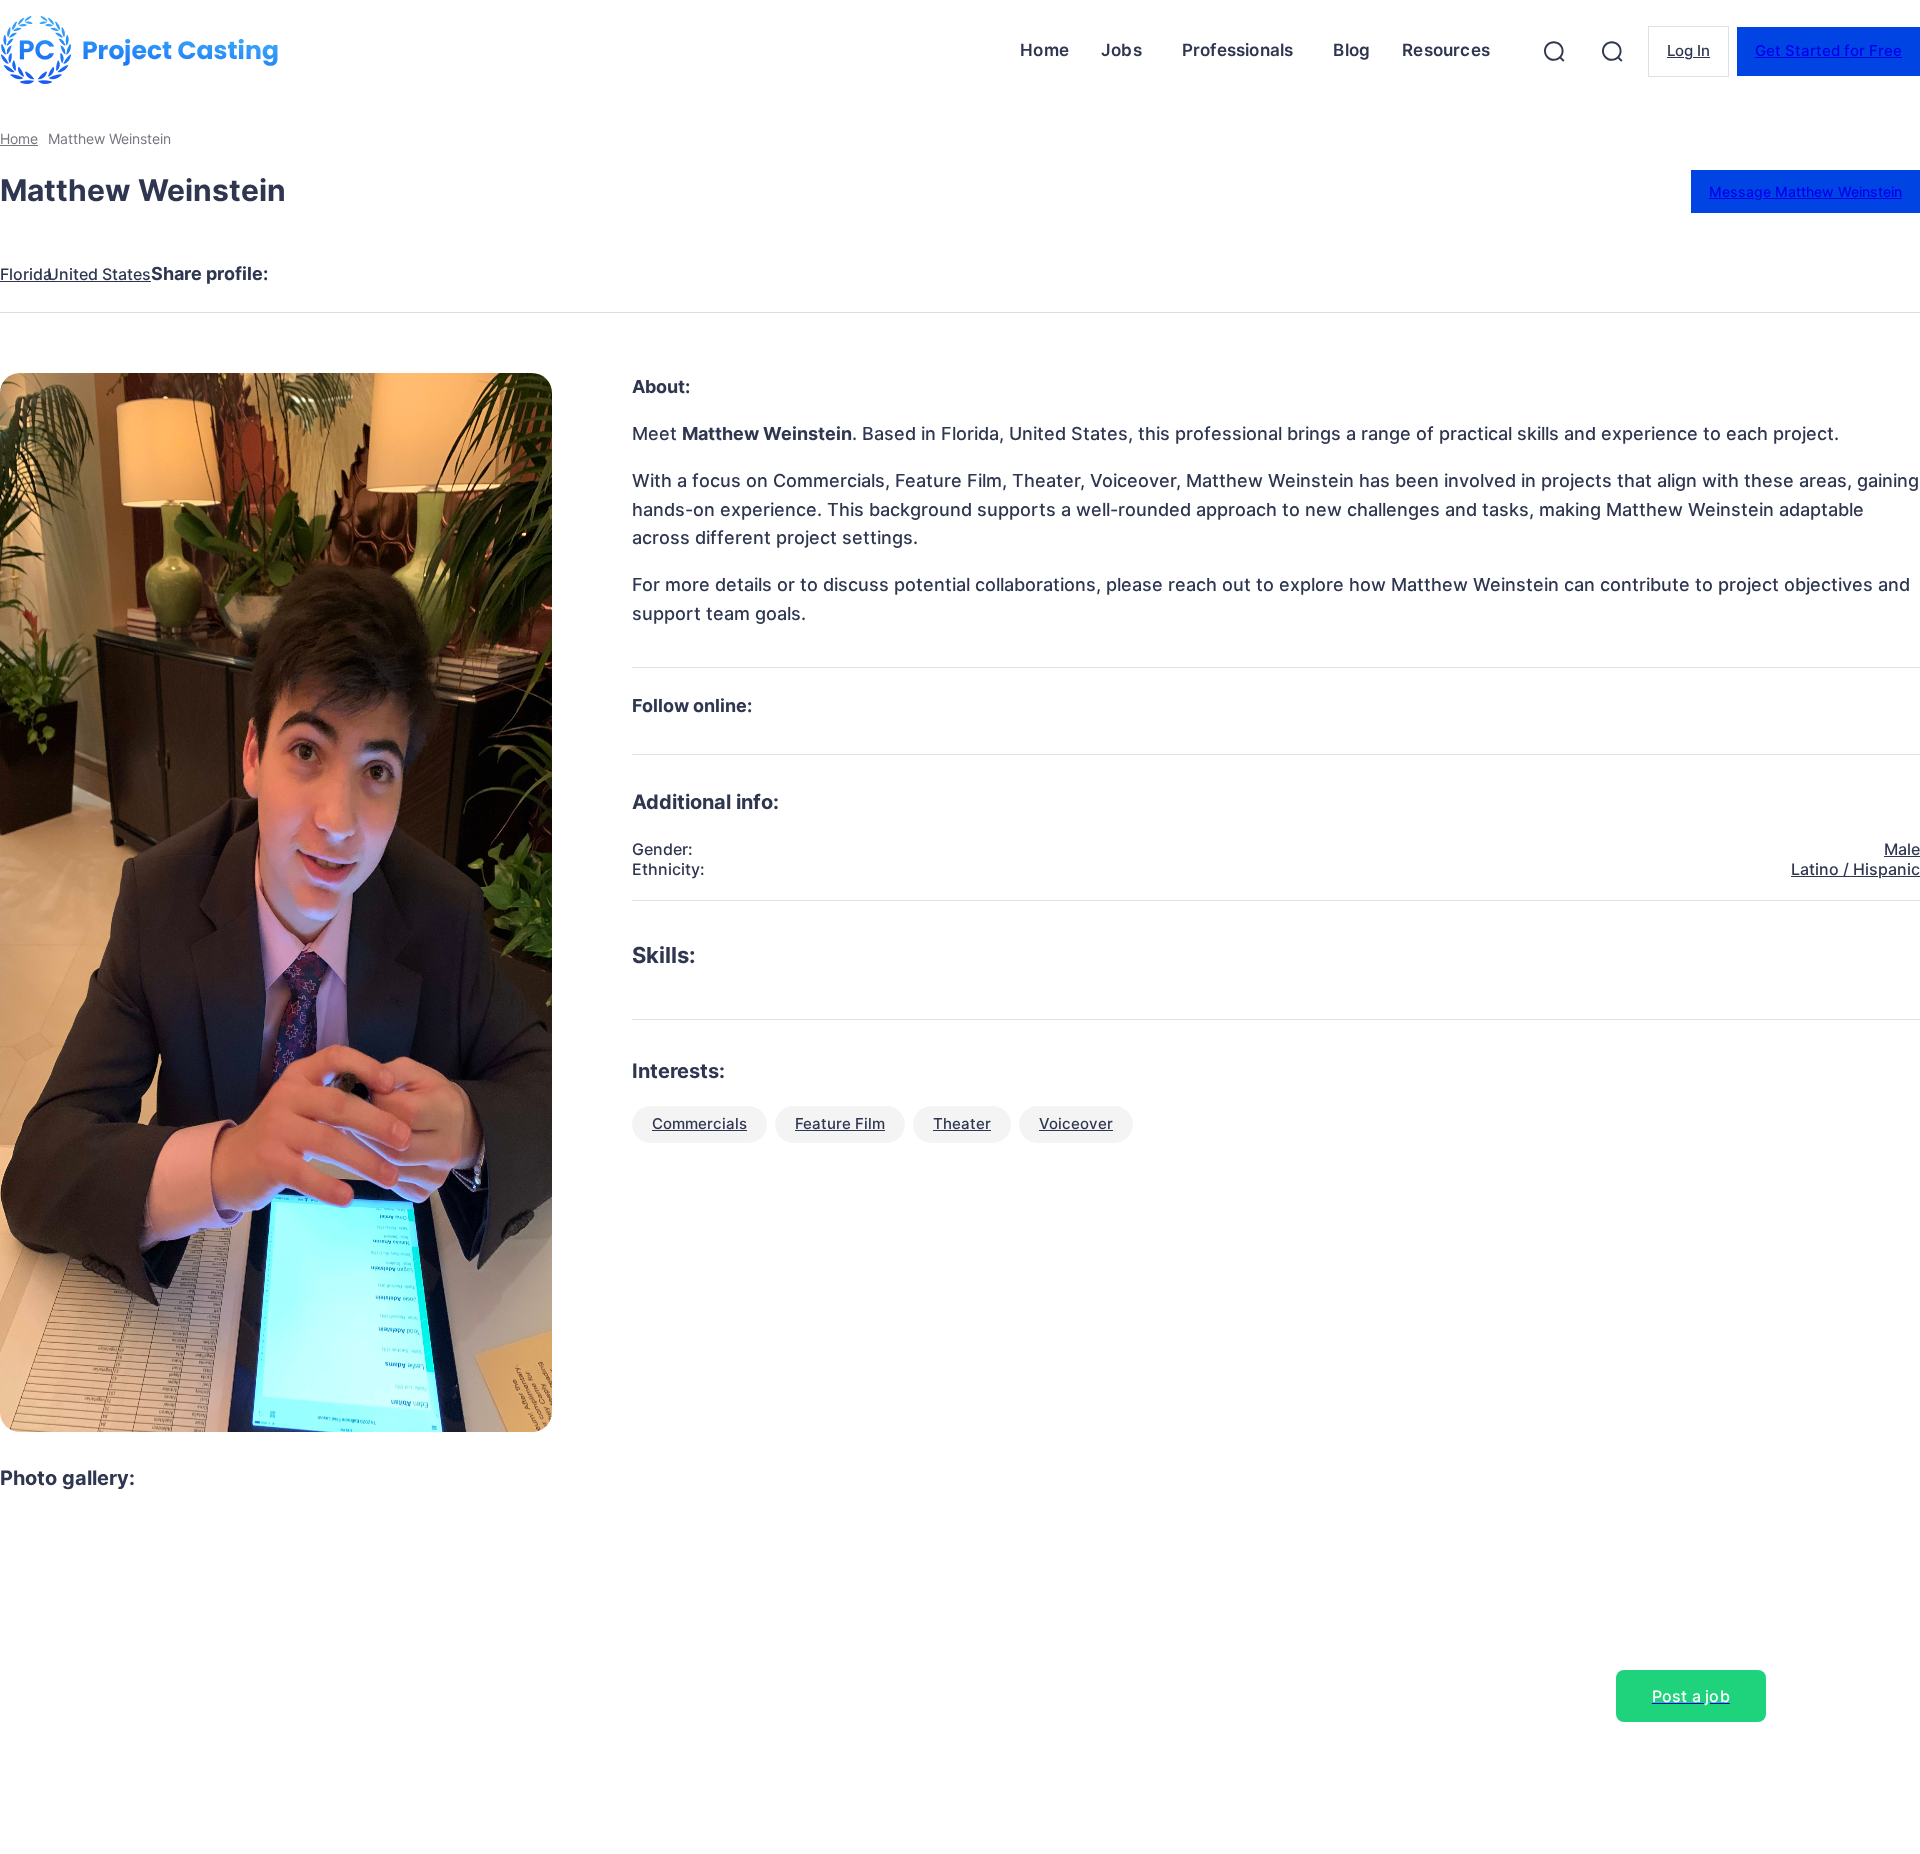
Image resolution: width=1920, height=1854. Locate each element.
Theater (962, 1123)
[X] (385, 274)
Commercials (699, 1123)
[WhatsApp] (529, 274)
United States (99, 274)
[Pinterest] (457, 274)
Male (1902, 849)
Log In (1688, 50)
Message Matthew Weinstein (1805, 191)
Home (19, 138)
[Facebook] (313, 274)
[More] (674, 274)
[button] (1554, 51)
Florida (26, 274)
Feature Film (840, 1123)
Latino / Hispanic (1855, 869)
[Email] (601, 274)
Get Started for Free (1828, 50)
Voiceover (1076, 1123)
